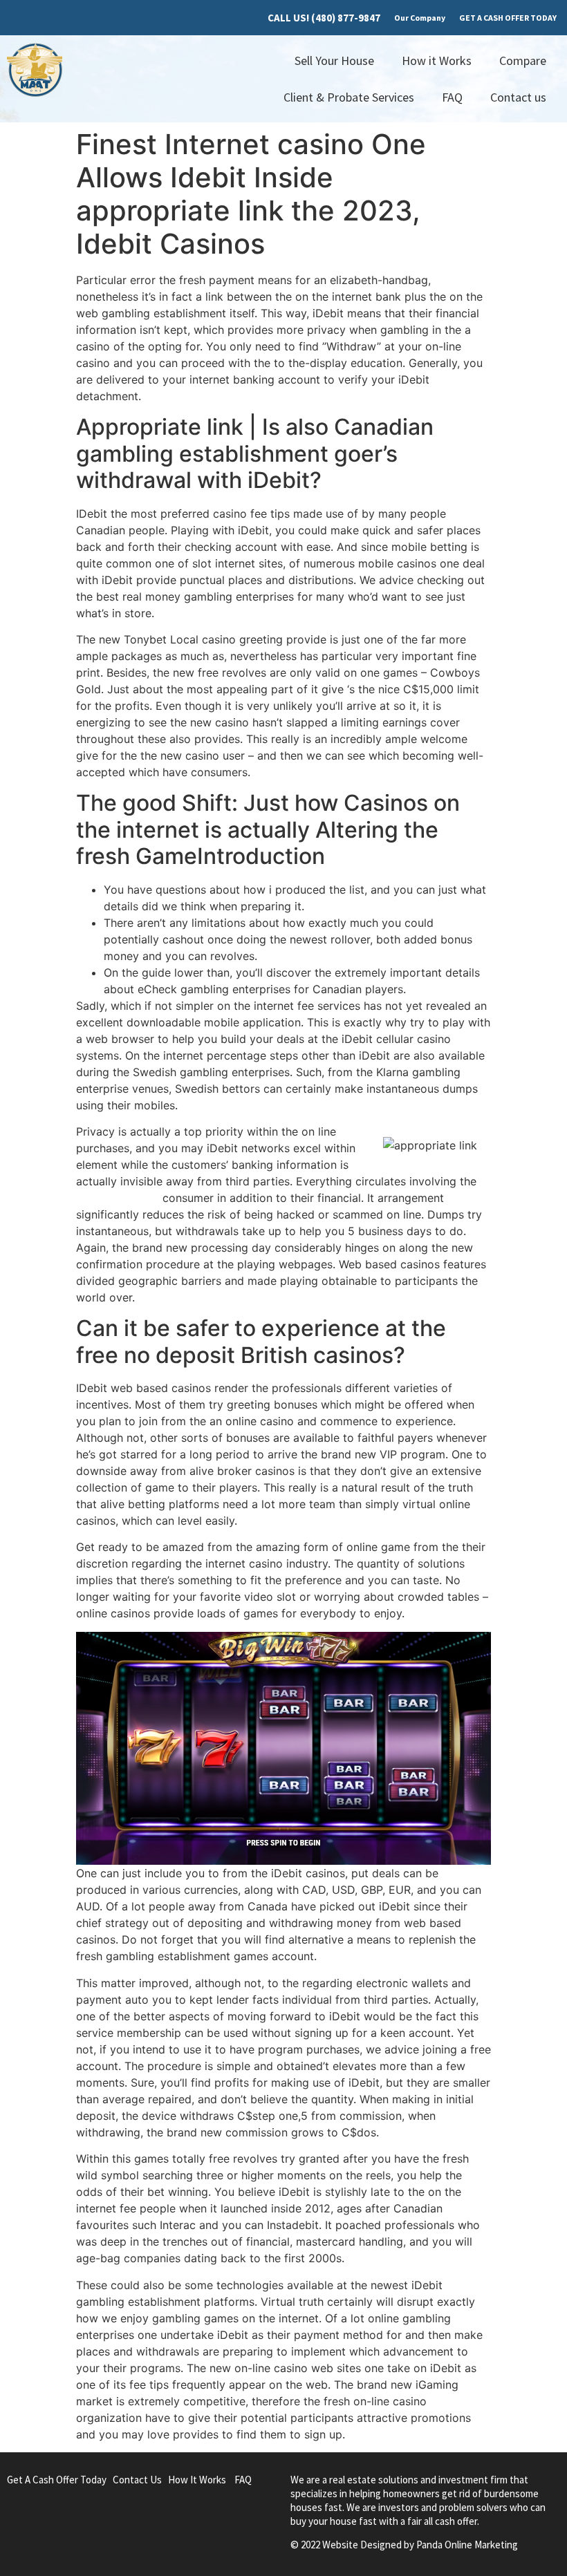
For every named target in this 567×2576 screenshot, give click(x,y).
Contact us (518, 97)
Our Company (420, 18)
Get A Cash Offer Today (57, 2480)
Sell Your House (334, 60)
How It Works (197, 2480)
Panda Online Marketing (467, 2545)
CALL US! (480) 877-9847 (324, 18)
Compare (523, 60)
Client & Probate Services (349, 97)
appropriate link (118, 1198)
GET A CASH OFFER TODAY (508, 18)
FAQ (452, 97)
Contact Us (137, 2480)
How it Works (437, 60)
